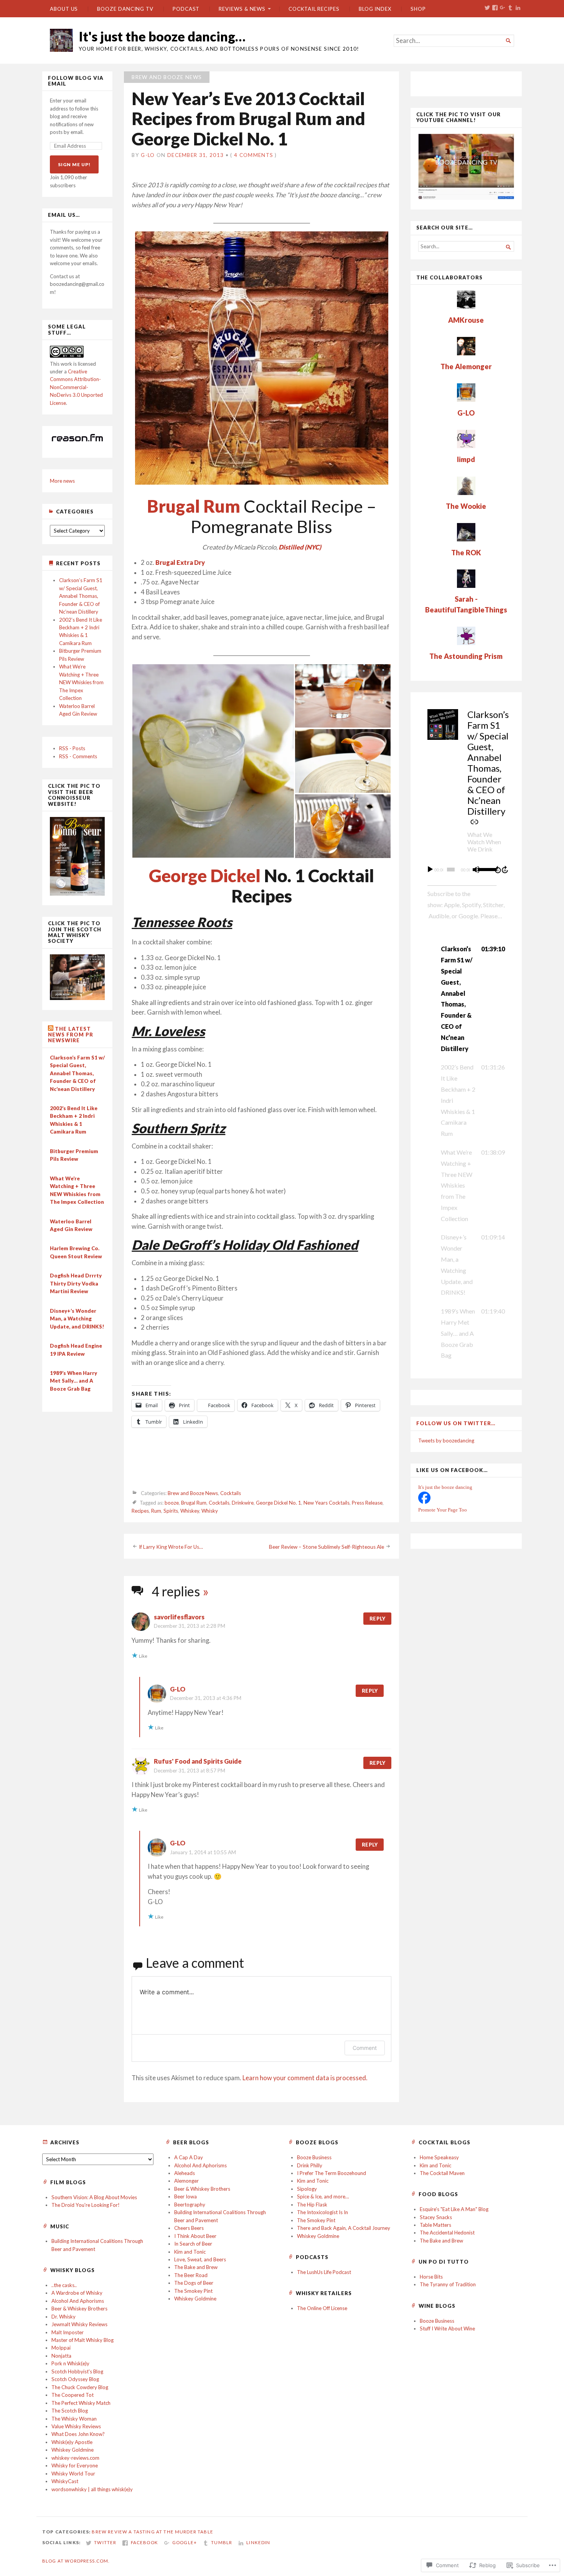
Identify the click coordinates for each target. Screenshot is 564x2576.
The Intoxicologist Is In (322, 2212)
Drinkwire (243, 1503)
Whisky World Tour (73, 2474)
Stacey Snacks (436, 2217)
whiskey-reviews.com (75, 2458)
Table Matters (435, 2225)
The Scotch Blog (70, 2411)
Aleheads (185, 2173)
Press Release (367, 1503)
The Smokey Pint (193, 2291)
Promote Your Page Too (443, 1510)
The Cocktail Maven (442, 2173)
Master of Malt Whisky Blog (82, 2340)
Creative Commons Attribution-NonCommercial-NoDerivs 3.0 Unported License (76, 387)
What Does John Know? (78, 2434)
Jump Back (498, 870)
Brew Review (110, 2532)
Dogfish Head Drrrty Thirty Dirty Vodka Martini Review (76, 1283)
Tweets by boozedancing (446, 1441)
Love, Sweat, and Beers (200, 2259)
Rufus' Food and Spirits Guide (198, 1761)
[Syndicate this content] (51, 1029)
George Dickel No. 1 (279, 1503)
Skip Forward (505, 870)
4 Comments (254, 155)
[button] (213, 761)
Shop (418, 9)
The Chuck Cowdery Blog (80, 2387)
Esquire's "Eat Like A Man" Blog (454, 2209)
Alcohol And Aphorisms (200, 2165)
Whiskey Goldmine (195, 2299)
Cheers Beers (189, 2228)
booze (172, 1503)
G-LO (148, 155)
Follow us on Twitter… (456, 1423)
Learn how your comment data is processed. (305, 2078)
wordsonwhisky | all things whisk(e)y (92, 2489)
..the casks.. (64, 2285)
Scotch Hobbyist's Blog (77, 2371)
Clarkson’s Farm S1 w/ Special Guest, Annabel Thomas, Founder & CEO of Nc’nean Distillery (81, 596)
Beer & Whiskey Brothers (202, 2189)
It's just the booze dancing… (162, 36)
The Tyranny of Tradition (448, 2284)
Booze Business (314, 2157)
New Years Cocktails (327, 1503)
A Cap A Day (189, 2157)
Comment (365, 2048)
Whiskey (190, 1511)
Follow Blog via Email (76, 81)
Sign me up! (74, 164)
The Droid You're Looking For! (86, 2205)
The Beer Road (191, 2275)
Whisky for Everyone (75, 2465)
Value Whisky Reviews (76, 2426)
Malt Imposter (68, 2332)
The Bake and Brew (196, 2267)
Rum (156, 1511)
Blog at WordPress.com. (76, 2561)
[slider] (485, 869)
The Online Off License (322, 2308)
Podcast (186, 9)
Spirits (171, 1511)
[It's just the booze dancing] (424, 1502)
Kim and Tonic (190, 2252)
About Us (64, 9)
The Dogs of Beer (194, 2283)
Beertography (190, 2205)
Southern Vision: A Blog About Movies (94, 2197)
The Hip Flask (312, 2205)
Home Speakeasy (439, 2157)
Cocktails (231, 1493)
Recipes (140, 1511)
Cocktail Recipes (314, 9)
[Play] (430, 870)
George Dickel (205, 875)
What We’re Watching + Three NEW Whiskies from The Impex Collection (81, 682)
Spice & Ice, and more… (323, 2196)
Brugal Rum (194, 1503)
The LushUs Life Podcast (324, 2272)
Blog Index (375, 9)
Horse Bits (431, 2277)
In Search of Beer (193, 2244)
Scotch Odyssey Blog (75, 2379)
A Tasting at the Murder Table (171, 2532)
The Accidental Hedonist (447, 2233)
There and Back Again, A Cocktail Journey (344, 2228)
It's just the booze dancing (445, 1487)
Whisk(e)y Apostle (72, 2442)
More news (62, 481)
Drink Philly (310, 2165)
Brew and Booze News (167, 77)
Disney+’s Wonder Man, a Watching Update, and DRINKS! (77, 1319)
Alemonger (186, 2181)
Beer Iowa (186, 2196)
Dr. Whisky (63, 2317)
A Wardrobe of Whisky (77, 2293)
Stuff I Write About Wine (447, 2328)
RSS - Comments (78, 756)
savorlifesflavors (179, 1617)
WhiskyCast (65, 2481)
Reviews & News (242, 9)
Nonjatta (61, 2356)
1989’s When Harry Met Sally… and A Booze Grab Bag (73, 1381)
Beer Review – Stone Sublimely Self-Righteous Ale (327, 1547)
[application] (466, 870)
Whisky (210, 1511)
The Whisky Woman (74, 2419)
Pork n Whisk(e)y (70, 2363)
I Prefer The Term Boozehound (331, 2173)
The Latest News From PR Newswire (71, 1035)
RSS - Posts (72, 748)
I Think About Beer (195, 2236)
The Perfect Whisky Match (81, 2403)
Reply (377, 1619)
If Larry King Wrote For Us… (171, 1547)
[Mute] (476, 870)
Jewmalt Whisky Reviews (79, 2324)
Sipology (307, 2189)
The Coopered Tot (73, 2395)
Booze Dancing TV (125, 9)
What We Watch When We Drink (484, 842)
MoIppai (61, 2348)
